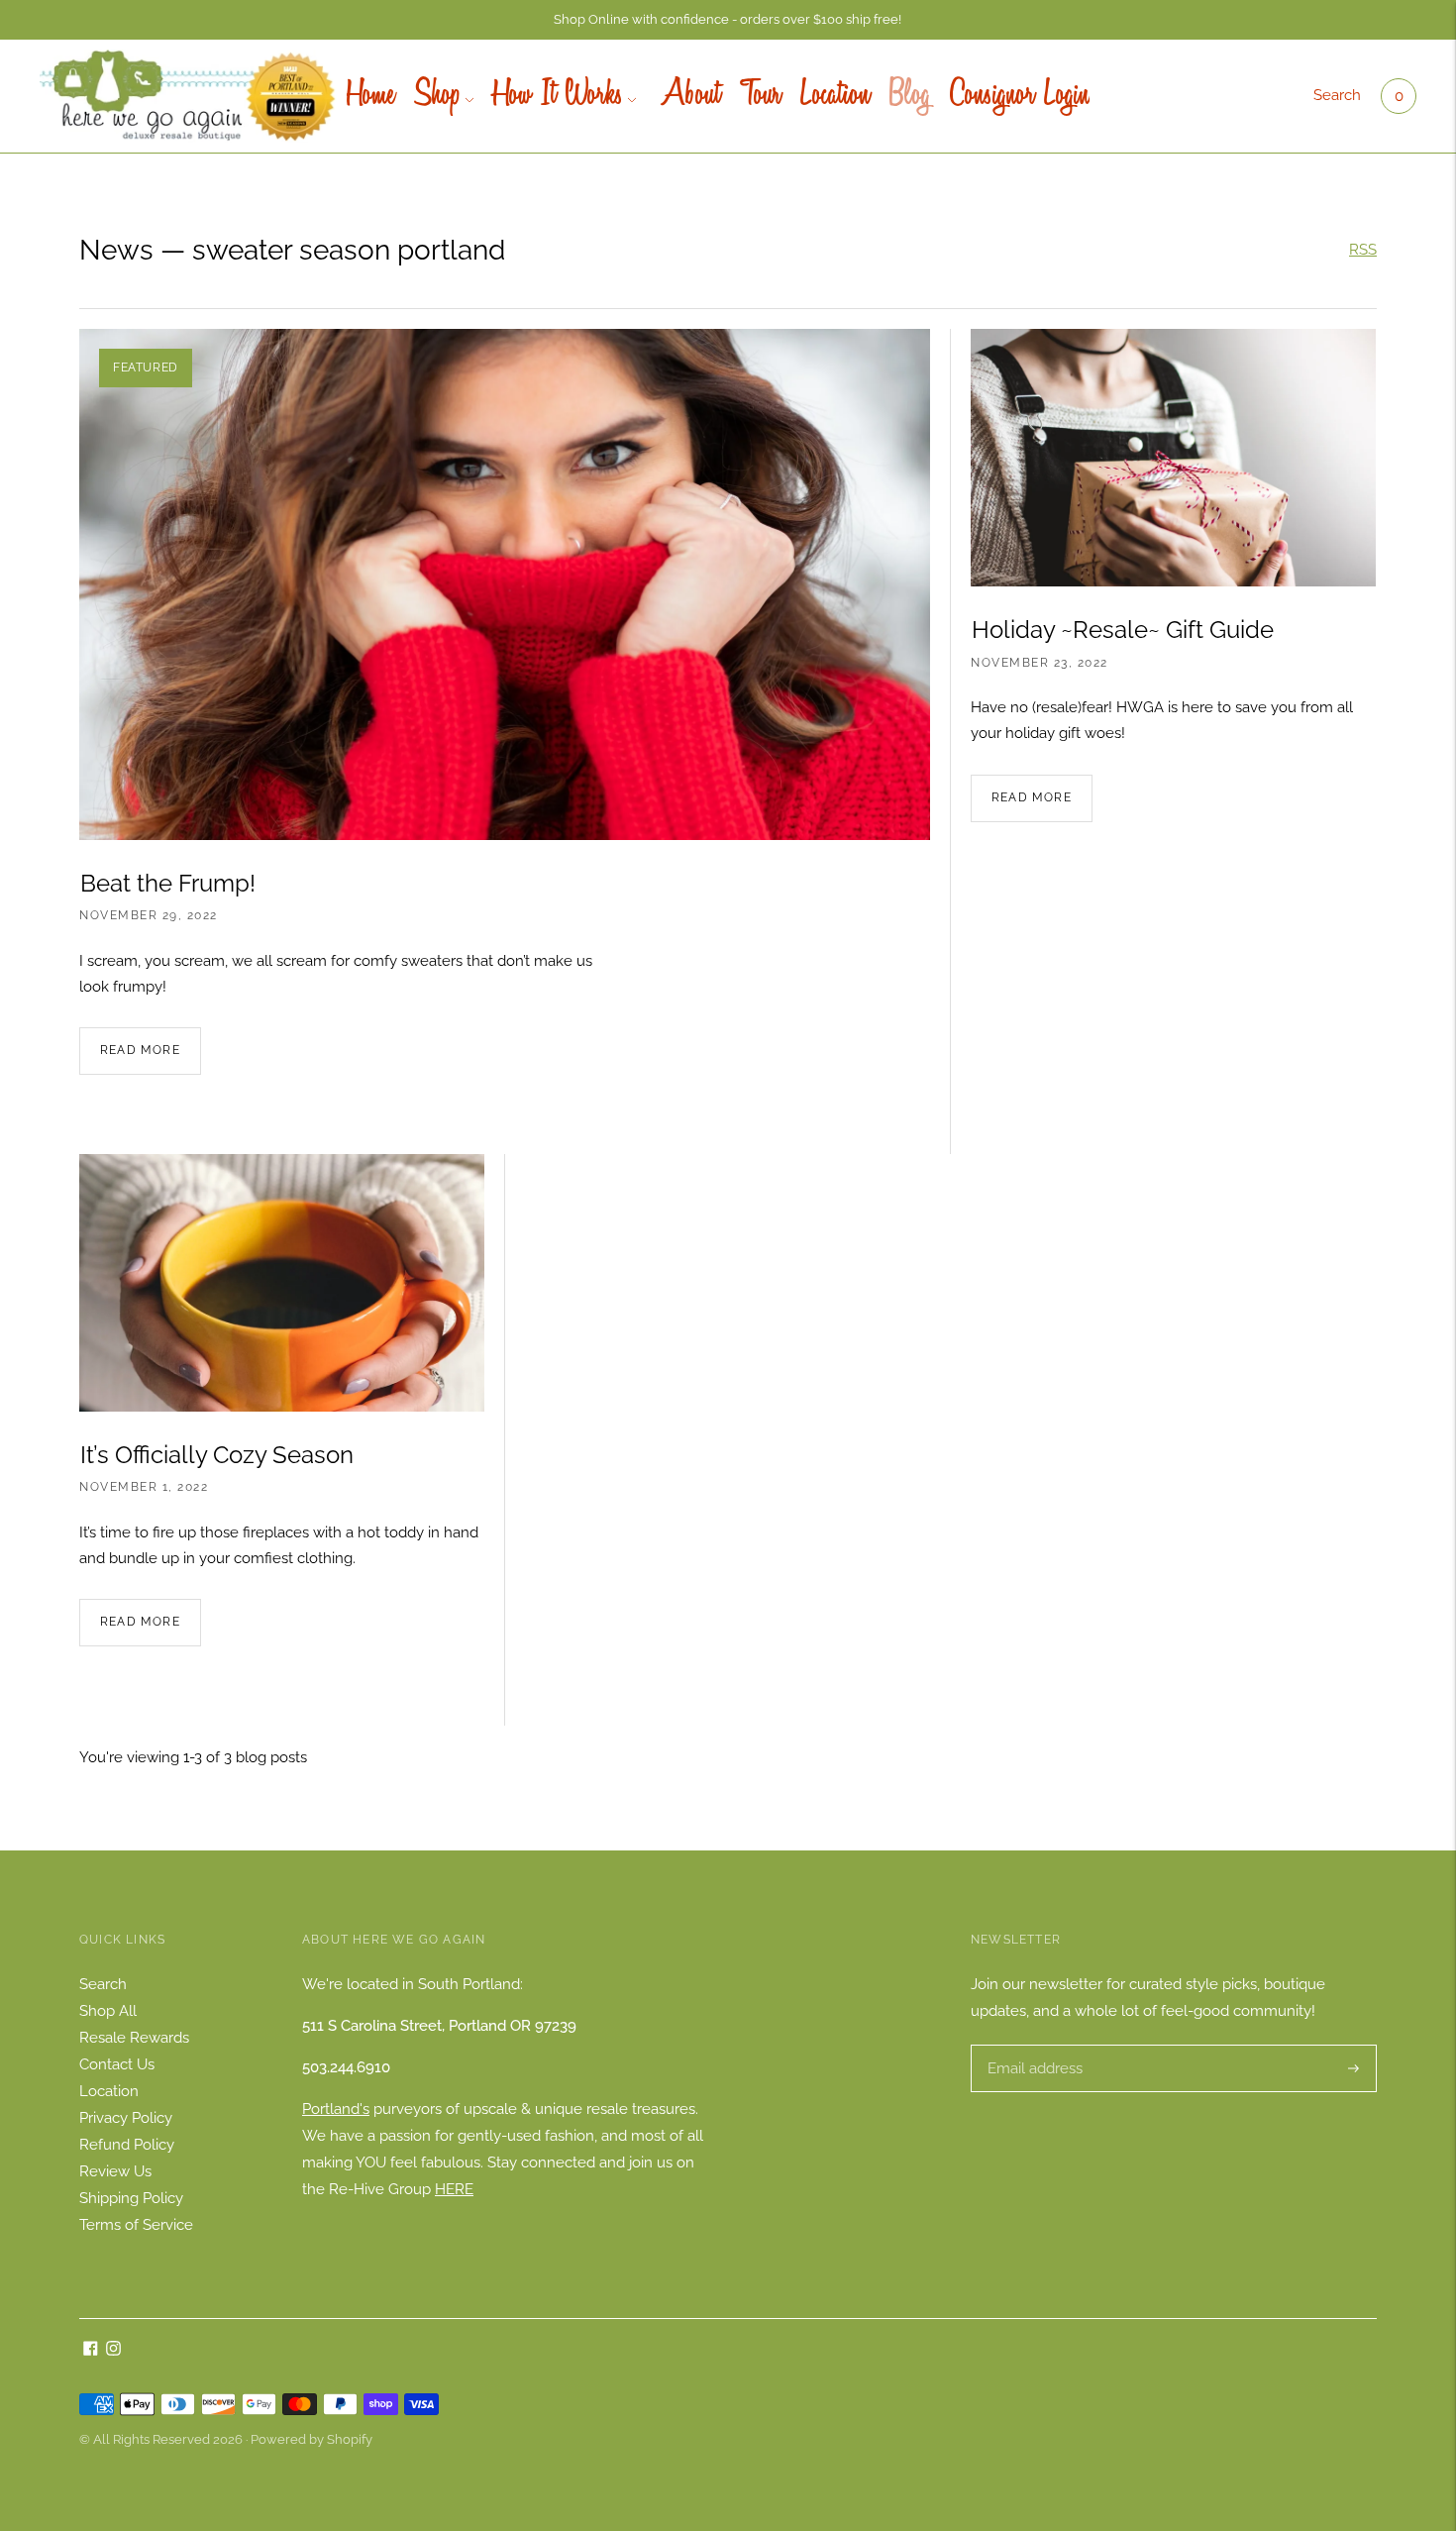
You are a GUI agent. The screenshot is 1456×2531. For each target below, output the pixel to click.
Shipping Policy (131, 2198)
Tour (760, 96)
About (688, 96)
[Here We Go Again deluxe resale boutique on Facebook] (91, 2351)
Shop (437, 96)
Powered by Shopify (312, 2439)
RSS (1363, 250)
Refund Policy (127, 2145)
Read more (140, 1050)
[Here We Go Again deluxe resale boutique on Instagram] (113, 2351)
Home (370, 96)
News (116, 250)
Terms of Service (136, 2225)
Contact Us (117, 2064)
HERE (454, 2189)
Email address (1033, 2045)
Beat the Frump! (168, 883)
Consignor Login (1020, 96)
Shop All (108, 2011)
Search (1337, 95)
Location (835, 96)
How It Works (558, 96)
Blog (910, 96)
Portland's (336, 2109)
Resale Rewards (134, 2038)
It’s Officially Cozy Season (217, 1455)
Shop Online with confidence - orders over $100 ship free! (728, 19)
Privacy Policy (126, 2118)
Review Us (115, 2171)
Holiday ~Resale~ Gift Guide (1123, 630)
